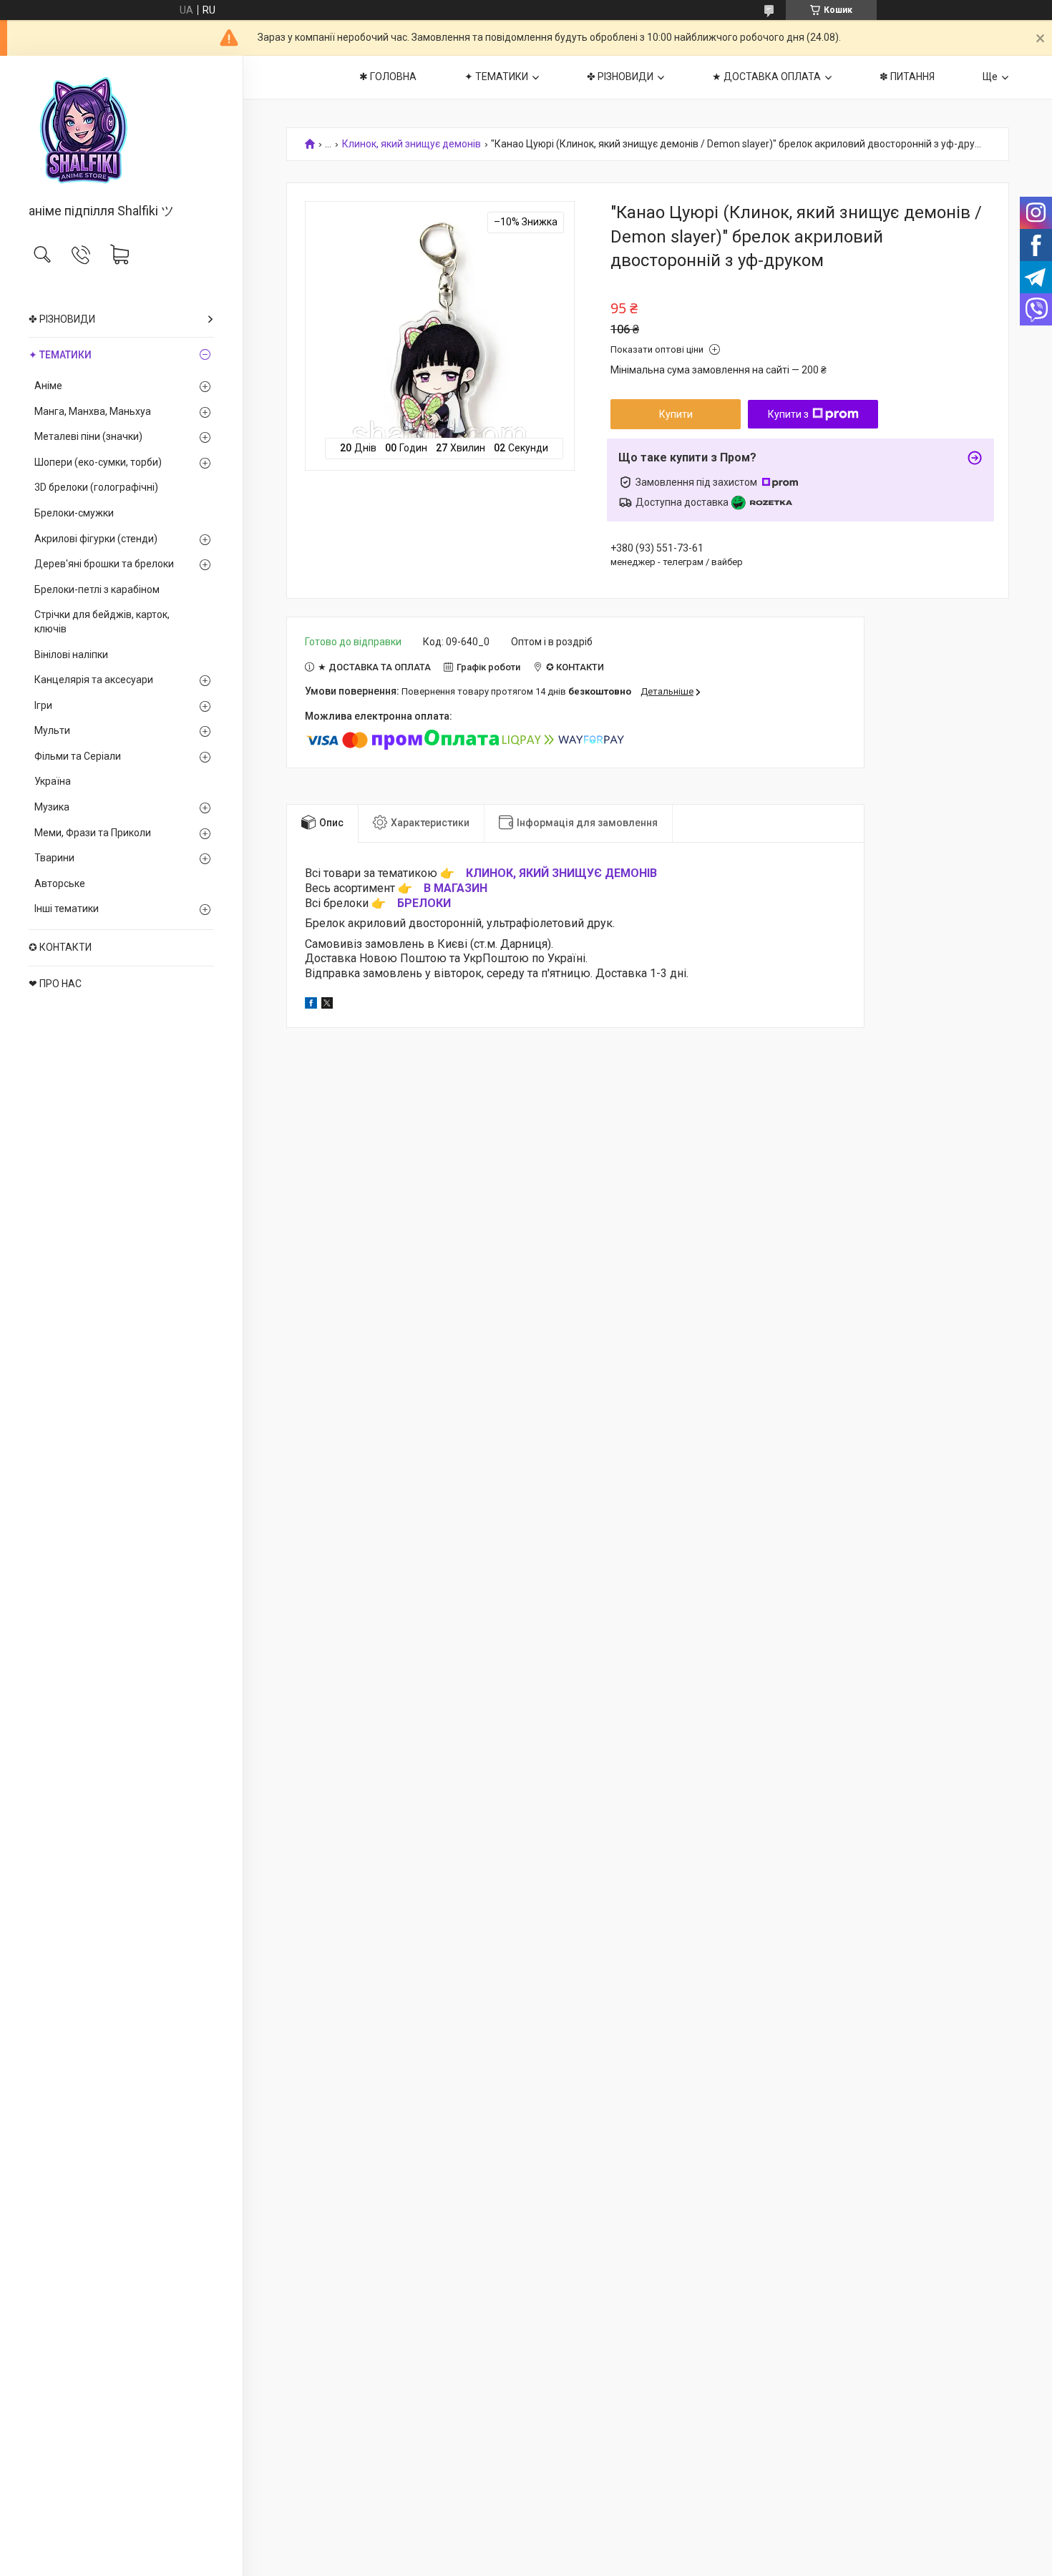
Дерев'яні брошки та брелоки (104, 564)
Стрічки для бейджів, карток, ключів (102, 622)
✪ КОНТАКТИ (60, 947)
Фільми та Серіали (78, 756)
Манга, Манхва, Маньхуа (93, 411)
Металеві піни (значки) (88, 436)
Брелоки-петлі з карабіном (97, 589)
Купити (676, 414)
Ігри (43, 705)
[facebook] (311, 1005)
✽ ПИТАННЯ (907, 77)
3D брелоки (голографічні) (96, 487)
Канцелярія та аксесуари (94, 680)
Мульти (52, 730)
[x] (327, 1005)
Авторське (60, 883)
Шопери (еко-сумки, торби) (98, 462)
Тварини (54, 858)
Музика (52, 807)
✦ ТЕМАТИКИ (60, 355)
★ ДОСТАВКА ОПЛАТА (766, 77)
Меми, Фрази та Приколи (93, 833)
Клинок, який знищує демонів (411, 144)
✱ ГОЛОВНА (388, 77)
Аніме (48, 386)
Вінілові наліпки (71, 655)
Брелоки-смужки (74, 513)
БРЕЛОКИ (424, 903)
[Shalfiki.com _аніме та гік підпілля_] (121, 131)
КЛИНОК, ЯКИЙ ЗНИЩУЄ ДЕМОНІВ (561, 873)
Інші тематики (67, 909)
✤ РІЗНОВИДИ (62, 319)
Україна (53, 781)
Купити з (788, 414)
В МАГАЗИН (456, 888)
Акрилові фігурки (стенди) (96, 539)
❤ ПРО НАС (55, 984)
